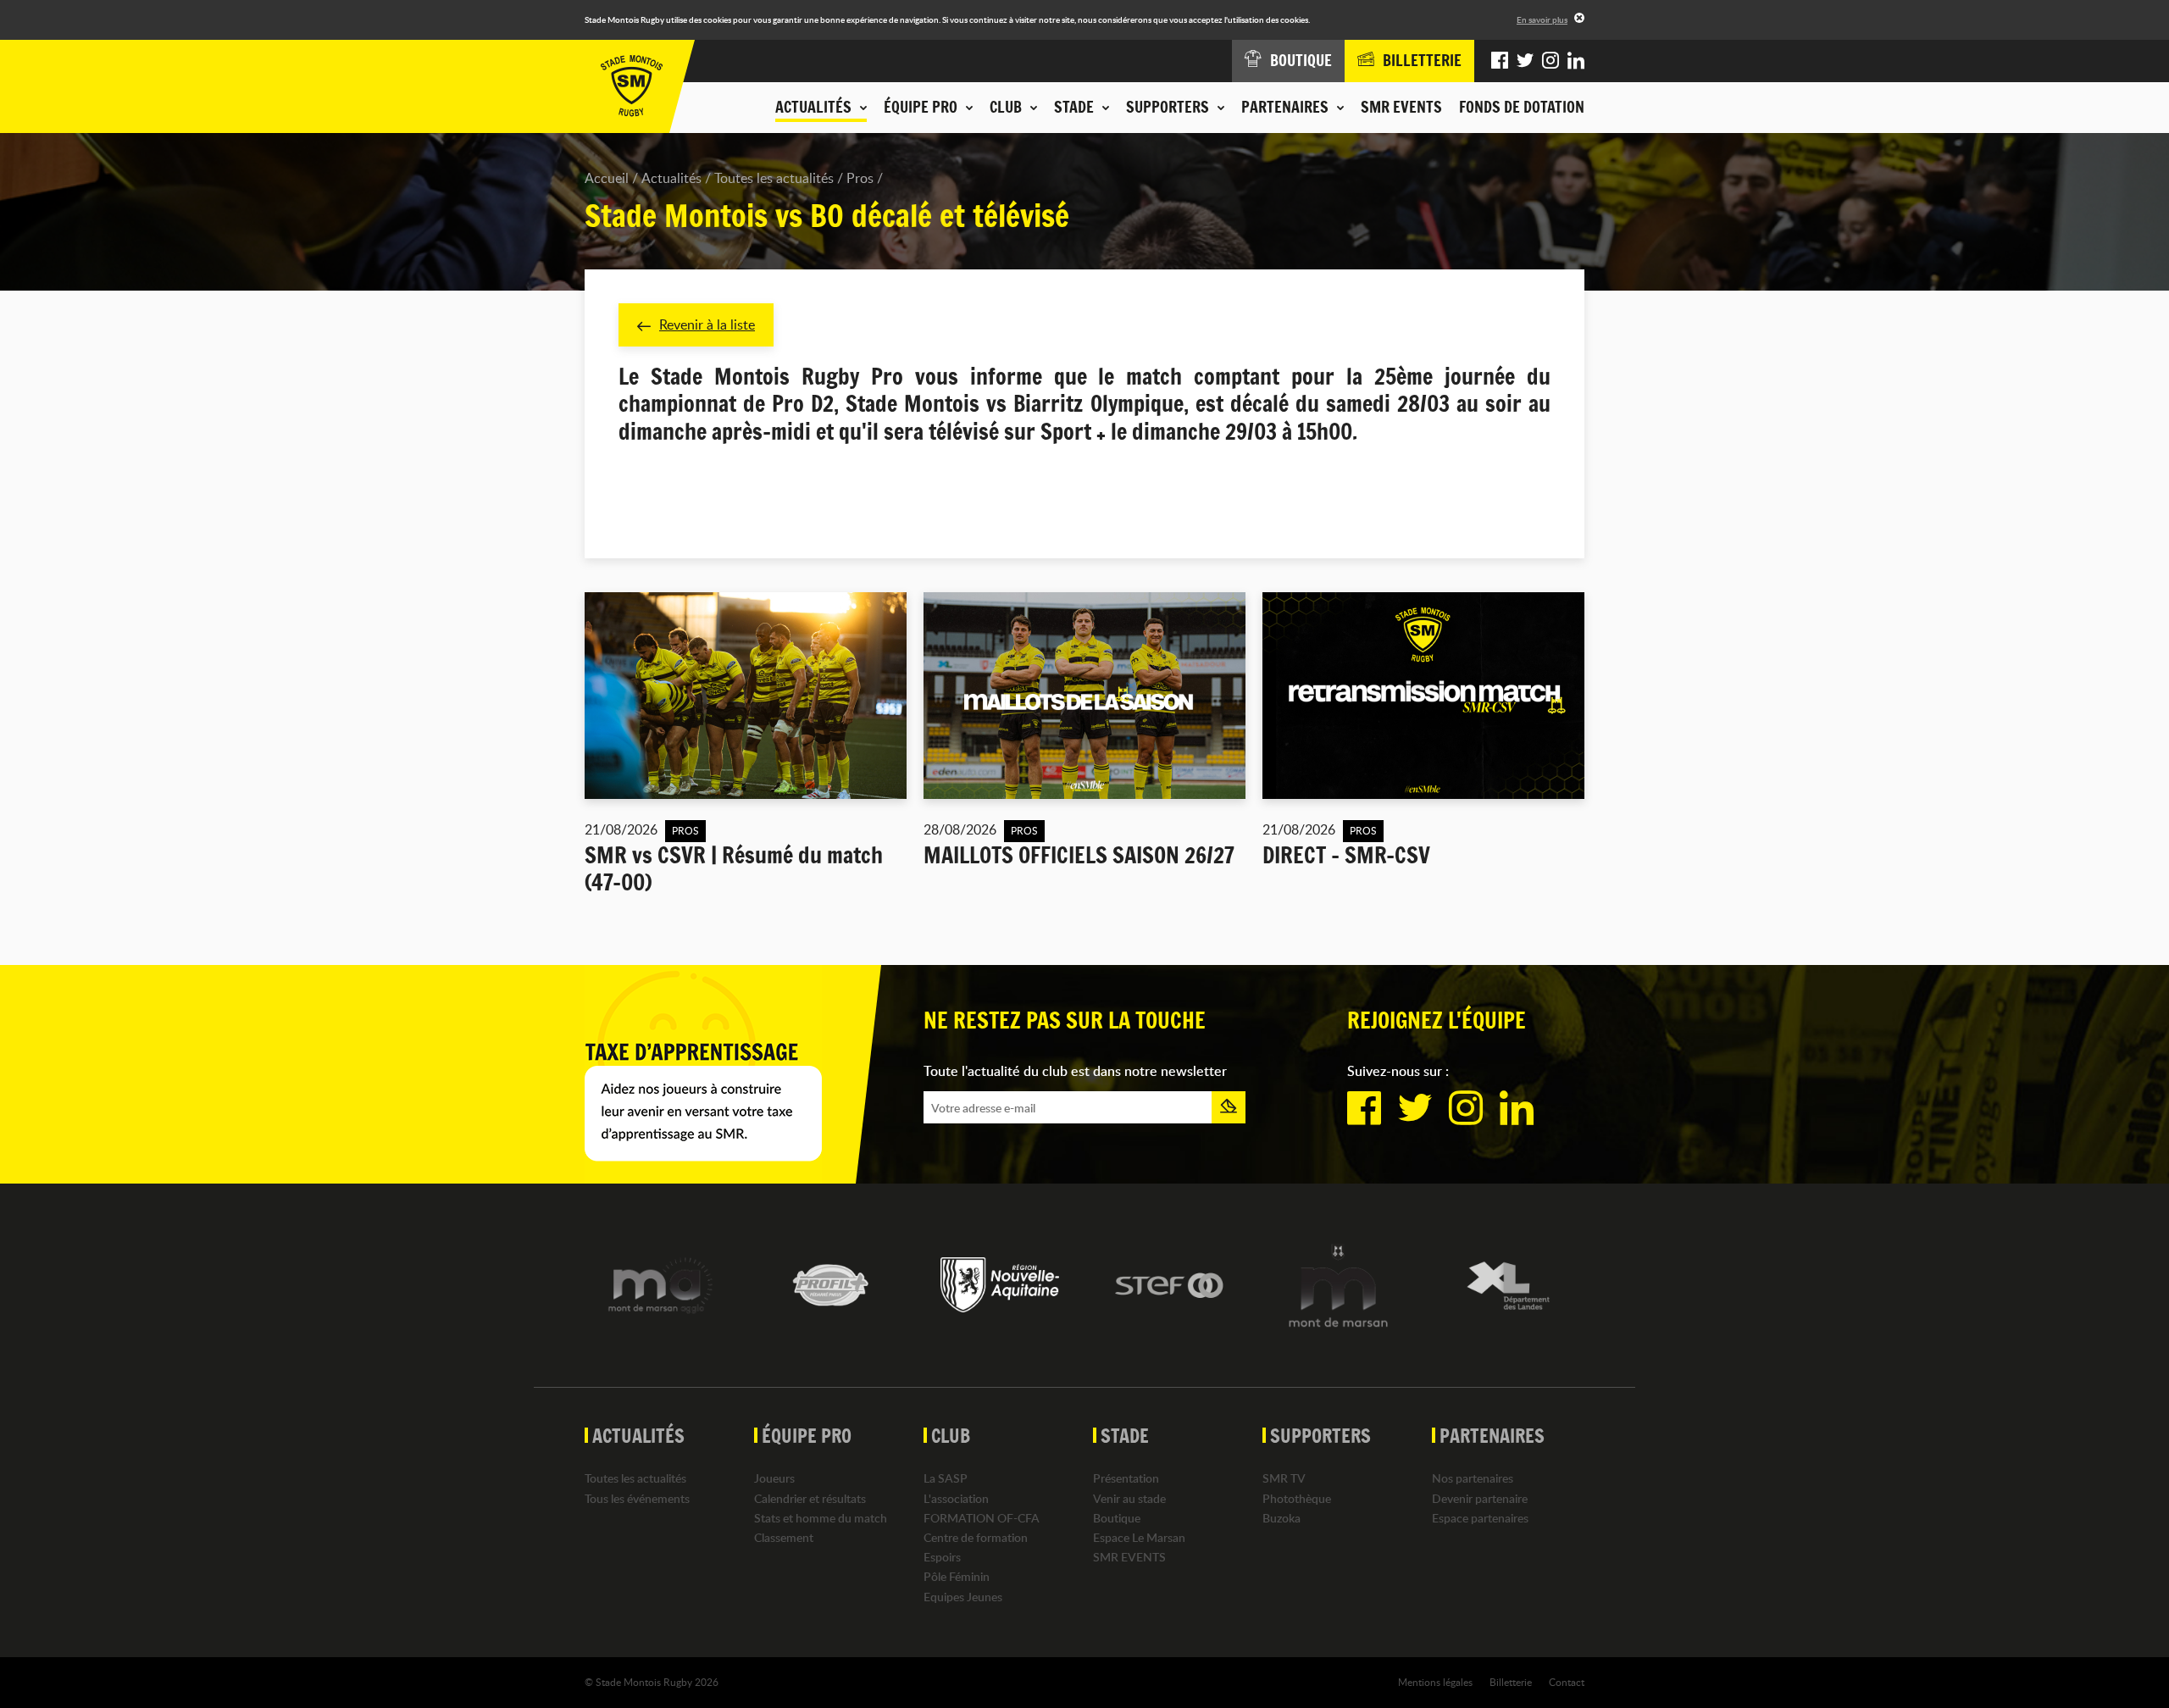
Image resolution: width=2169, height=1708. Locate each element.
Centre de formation (976, 1537)
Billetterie (1511, 1682)
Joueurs (774, 1478)
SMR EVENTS (1401, 107)
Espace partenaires (1480, 1518)
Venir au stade (1129, 1498)
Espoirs (942, 1557)
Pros (860, 178)
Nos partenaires (1473, 1478)
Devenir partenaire (1480, 1498)
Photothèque (1297, 1498)
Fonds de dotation (1522, 107)
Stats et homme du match (821, 1518)
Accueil (607, 178)
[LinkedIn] (1576, 61)
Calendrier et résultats (810, 1498)
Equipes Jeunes (963, 1597)
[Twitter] (1525, 61)
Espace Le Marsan (1139, 1537)
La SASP (946, 1478)
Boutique (1117, 1518)
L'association (956, 1498)
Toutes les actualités (774, 178)
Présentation (1126, 1478)
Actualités (671, 178)
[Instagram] (1550, 61)
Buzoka (1281, 1518)
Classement (784, 1537)
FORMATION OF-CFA (982, 1518)
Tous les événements (637, 1498)
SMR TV (1284, 1478)
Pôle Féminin (957, 1576)
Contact (1567, 1682)
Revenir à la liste (707, 324)
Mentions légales (1435, 1682)
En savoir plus (1542, 19)
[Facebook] (1500, 61)
